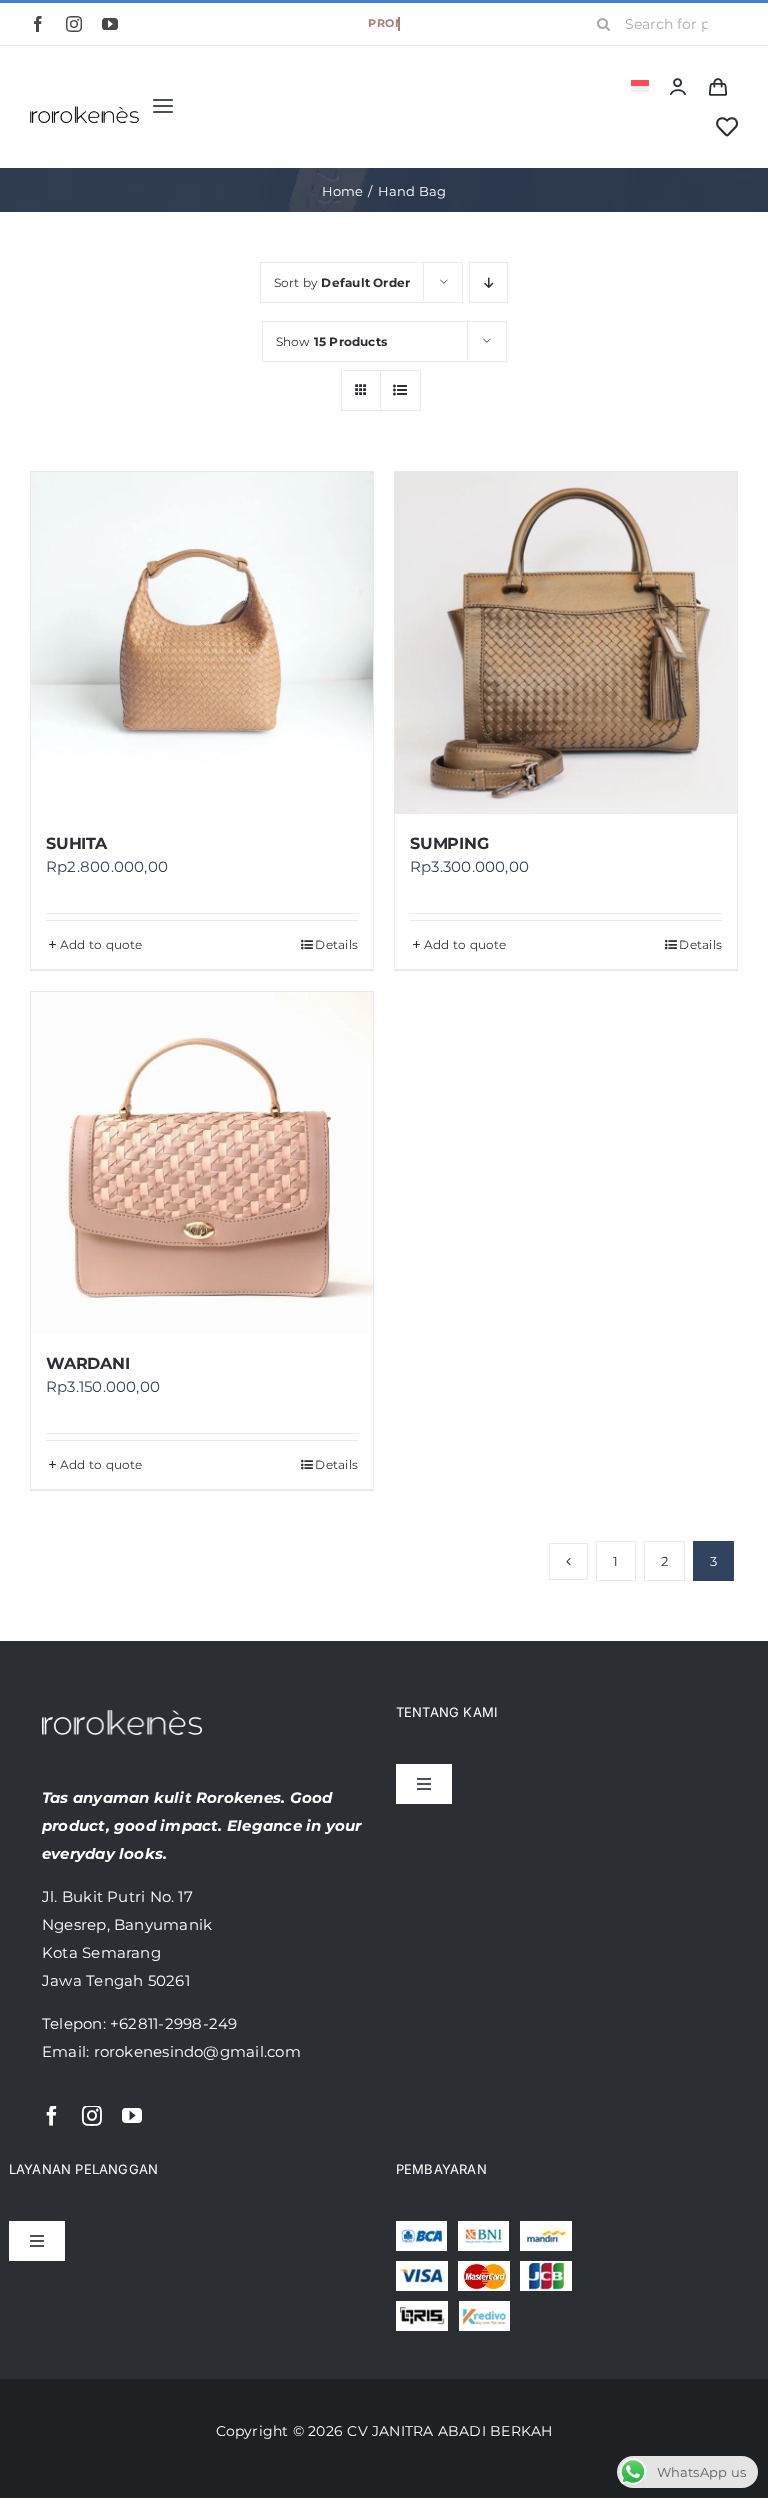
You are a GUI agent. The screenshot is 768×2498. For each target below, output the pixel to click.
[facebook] (38, 24)
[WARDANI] (202, 1163)
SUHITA (76, 843)
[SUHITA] (202, 643)
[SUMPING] (566, 643)
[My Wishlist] (727, 127)
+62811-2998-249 (173, 2023)
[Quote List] (718, 86)
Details (336, 944)
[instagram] (74, 24)
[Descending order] (488, 282)
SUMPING (449, 843)
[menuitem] (640, 86)
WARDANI (87, 1363)
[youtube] (110, 24)
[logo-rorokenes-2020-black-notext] (84, 98)
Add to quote (101, 944)
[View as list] (400, 390)
